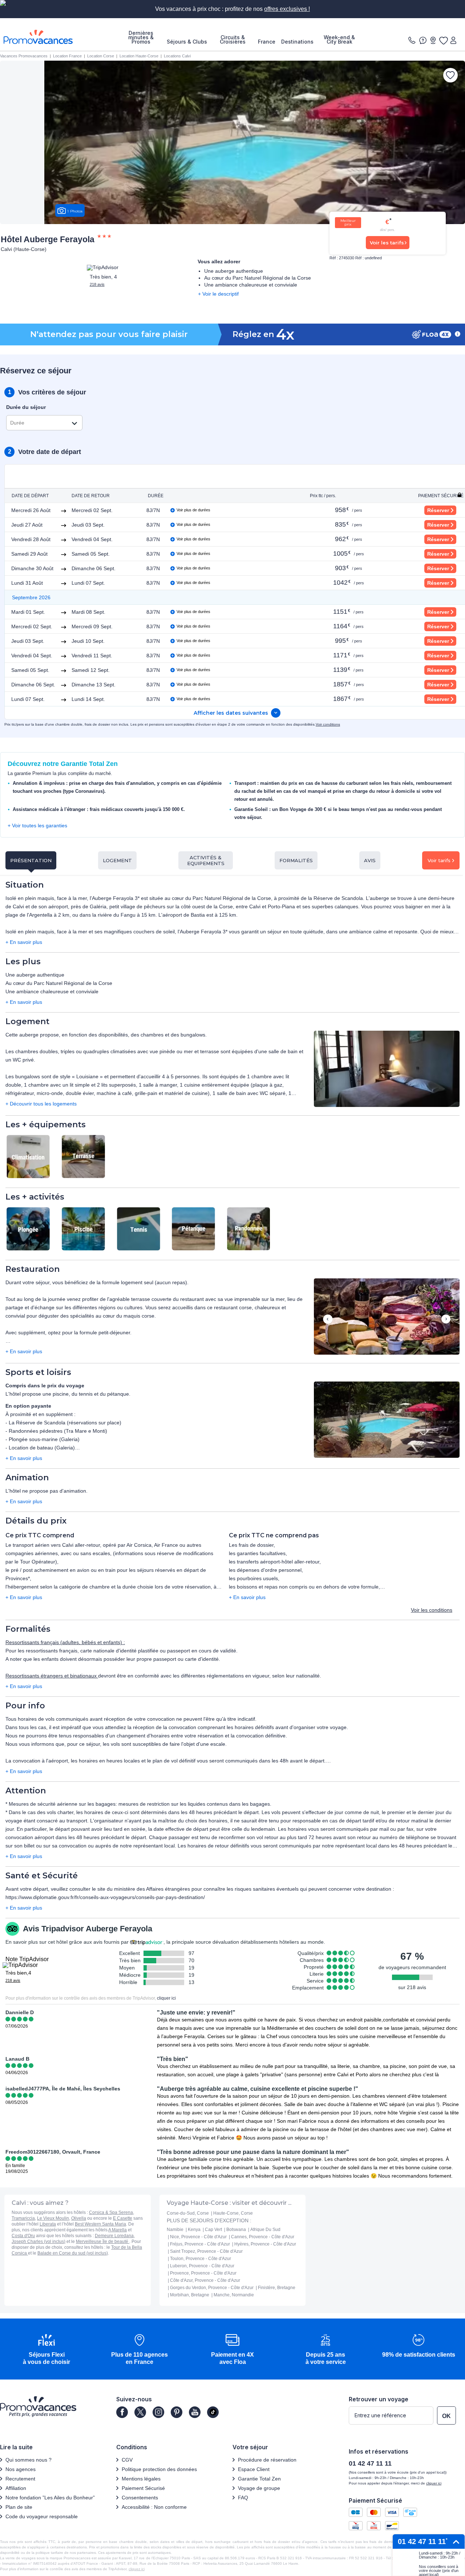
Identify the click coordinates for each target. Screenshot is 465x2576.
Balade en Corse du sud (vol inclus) (73, 2253)
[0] (443, 40)
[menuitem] (141, 37)
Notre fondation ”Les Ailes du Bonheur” (50, 2498)
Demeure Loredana (114, 2236)
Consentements (140, 2498)
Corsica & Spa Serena (111, 2212)
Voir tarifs (439, 860)
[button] (387, 1069)
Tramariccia (23, 2218)
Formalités (296, 860)
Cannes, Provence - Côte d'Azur (263, 2237)
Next (446, 1320)
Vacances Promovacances (24, 56)
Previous (327, 1320)
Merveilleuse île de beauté (103, 2242)
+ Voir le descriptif (218, 294)
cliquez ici (137, 2569)
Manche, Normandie (234, 2295)
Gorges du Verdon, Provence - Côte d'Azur (212, 2288)
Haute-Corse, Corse (233, 2213)
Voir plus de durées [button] (193, 510)
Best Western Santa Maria (100, 2224)
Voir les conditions (432, 1610)
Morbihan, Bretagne (190, 2295)
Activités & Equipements (206, 860)
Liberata (48, 2224)
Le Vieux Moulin (53, 2218)
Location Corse (101, 56)
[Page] (122, 2412)
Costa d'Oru (23, 2236)
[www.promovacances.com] (38, 37)
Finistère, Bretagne (277, 2288)
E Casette (123, 2218)
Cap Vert (213, 2230)
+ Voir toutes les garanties (37, 825)
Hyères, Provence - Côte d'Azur (265, 2244)
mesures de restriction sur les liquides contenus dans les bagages (194, 1804)
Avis (370, 860)
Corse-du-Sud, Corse (188, 2213)
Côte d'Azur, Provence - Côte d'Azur (205, 2280)
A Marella (118, 2230)
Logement (117, 860)
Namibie (175, 2230)
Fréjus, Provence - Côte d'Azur (200, 2244)
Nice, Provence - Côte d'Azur (198, 2237)
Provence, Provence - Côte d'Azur (203, 2273)
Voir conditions (328, 724)
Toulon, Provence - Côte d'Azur (201, 2259)
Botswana (236, 2230)
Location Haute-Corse (139, 56)
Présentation (31, 860)
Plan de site (19, 2507)
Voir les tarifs (387, 243)
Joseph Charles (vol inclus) (39, 2242)
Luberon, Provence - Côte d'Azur (202, 2266)
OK (446, 2416)
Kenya (194, 2230)
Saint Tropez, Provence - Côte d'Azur (206, 2251)
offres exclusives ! (287, 9)
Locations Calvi (177, 56)
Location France (67, 56)
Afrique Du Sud (265, 2230)
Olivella (79, 2218)
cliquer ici (166, 1998)
